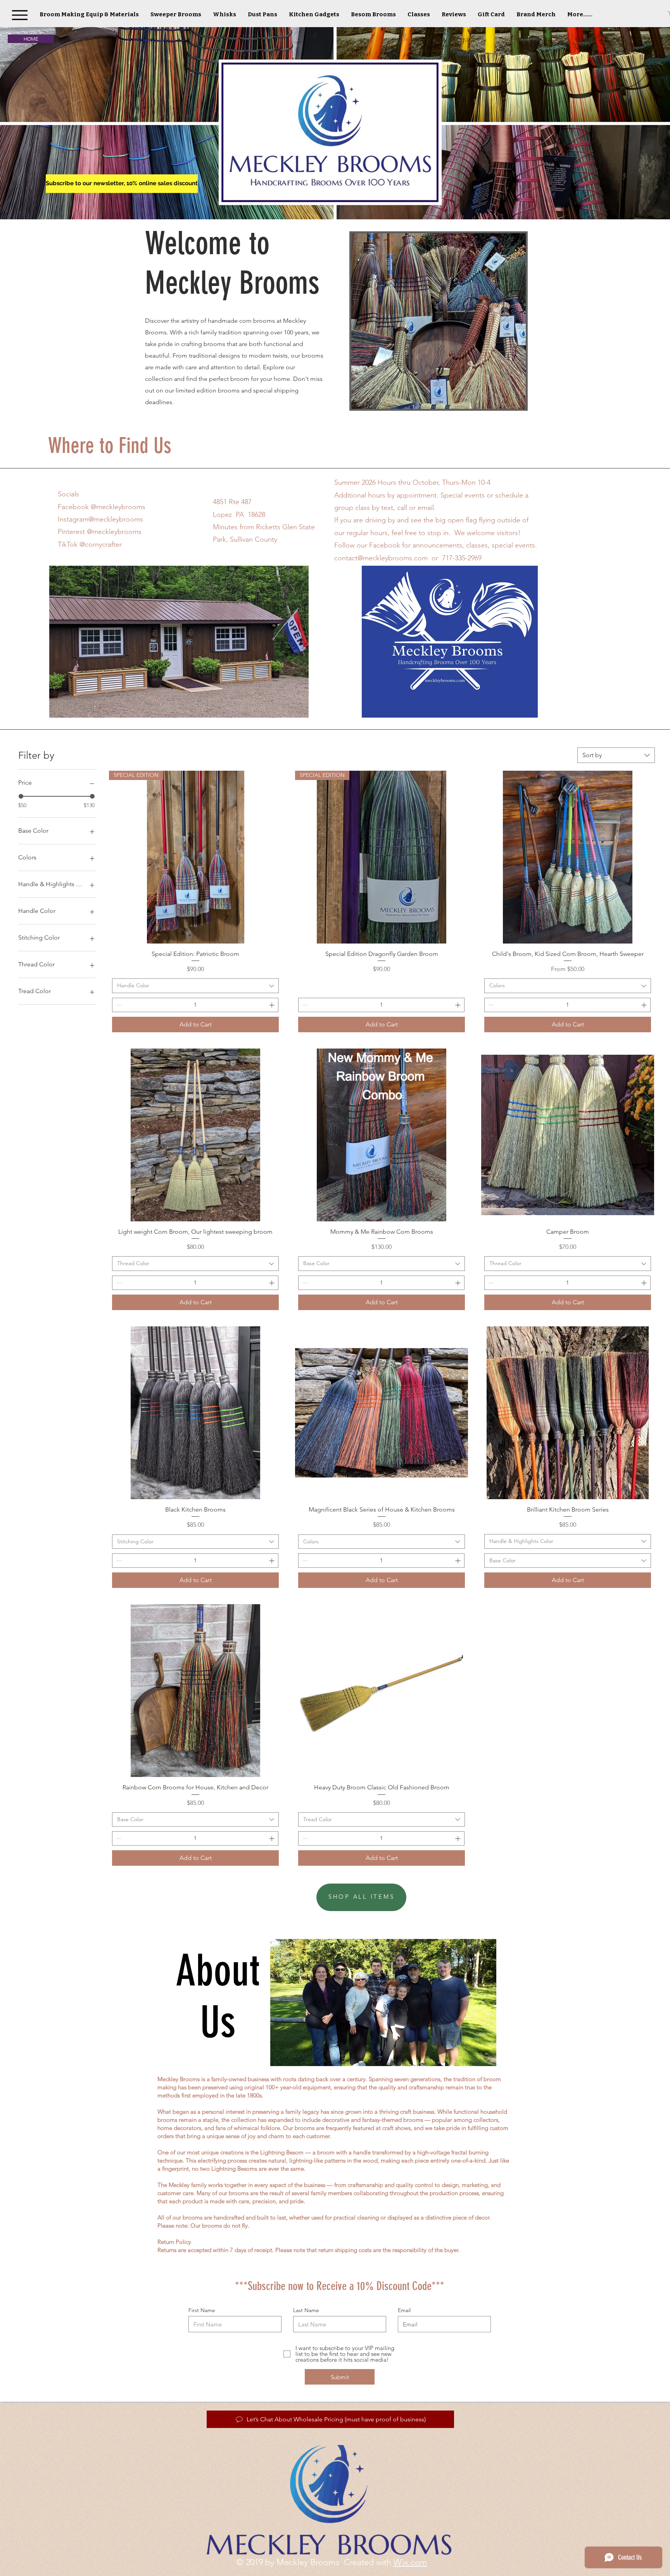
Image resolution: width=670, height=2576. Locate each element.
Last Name (306, 2310)
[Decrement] (118, 1005)
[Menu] (20, 15)
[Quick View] (568, 857)
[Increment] (272, 1005)
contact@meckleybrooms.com (381, 558)
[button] (224, 14)
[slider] (21, 796)
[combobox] (616, 755)
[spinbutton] (195, 1005)
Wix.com (410, 2562)
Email (404, 2310)
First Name (202, 2310)
